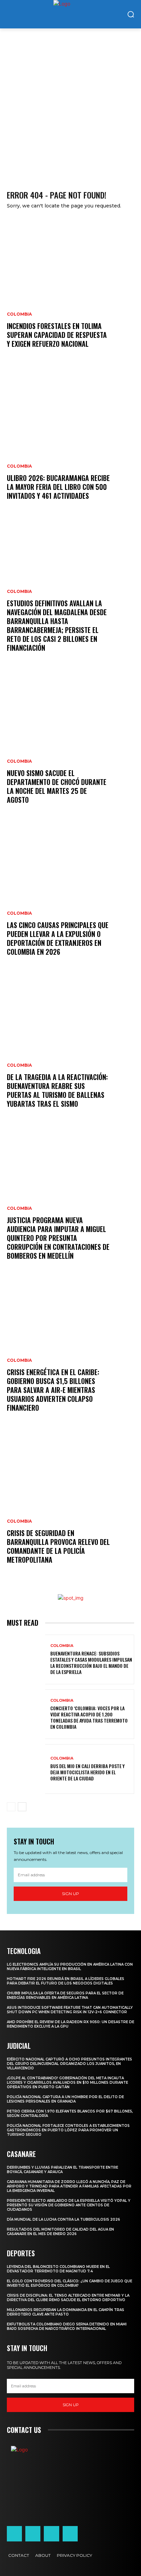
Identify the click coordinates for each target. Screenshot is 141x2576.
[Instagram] (33, 2534)
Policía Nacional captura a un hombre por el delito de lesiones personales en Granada (65, 2099)
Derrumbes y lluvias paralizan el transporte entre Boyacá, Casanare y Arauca (62, 2170)
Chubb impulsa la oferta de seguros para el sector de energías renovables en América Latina (65, 1995)
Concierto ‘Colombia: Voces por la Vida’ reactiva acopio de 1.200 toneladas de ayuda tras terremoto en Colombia (89, 1717)
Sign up (70, 1894)
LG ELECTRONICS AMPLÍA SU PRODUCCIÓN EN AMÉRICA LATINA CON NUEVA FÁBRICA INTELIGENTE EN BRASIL (70, 1967)
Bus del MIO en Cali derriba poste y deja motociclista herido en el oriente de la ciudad (87, 1772)
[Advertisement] (70, 102)
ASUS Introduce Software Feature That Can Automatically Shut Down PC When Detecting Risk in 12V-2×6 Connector (70, 2010)
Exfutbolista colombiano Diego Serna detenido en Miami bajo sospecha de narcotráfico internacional (67, 2326)
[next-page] (22, 1807)
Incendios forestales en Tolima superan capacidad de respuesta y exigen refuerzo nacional (57, 335)
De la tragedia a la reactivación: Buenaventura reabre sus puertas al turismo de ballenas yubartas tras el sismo (57, 1090)
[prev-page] (11, 1807)
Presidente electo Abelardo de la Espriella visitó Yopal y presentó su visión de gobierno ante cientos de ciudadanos (69, 2205)
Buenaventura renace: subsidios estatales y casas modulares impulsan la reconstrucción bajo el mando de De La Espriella (91, 1663)
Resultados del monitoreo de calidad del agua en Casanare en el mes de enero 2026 (60, 2232)
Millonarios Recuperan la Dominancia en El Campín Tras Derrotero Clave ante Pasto (66, 2312)
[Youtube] (70, 2534)
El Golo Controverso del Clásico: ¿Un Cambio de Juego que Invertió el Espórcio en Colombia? (69, 2283)
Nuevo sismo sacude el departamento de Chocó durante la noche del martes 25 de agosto (57, 786)
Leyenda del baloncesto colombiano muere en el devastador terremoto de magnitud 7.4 (58, 2269)
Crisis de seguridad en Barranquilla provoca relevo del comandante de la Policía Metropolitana (58, 1546)
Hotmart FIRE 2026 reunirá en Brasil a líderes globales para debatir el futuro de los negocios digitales (66, 1981)
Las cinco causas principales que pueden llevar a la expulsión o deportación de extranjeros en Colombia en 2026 (58, 938)
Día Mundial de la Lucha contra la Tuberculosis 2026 (63, 2219)
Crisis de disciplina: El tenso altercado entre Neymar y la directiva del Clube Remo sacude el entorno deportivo (68, 2298)
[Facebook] (14, 2534)
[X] (51, 2534)
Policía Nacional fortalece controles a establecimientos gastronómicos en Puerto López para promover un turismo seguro (68, 2130)
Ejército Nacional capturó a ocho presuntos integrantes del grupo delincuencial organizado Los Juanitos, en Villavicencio (69, 2064)
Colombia (19, 314)
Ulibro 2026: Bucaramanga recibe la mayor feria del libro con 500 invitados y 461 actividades (58, 487)
